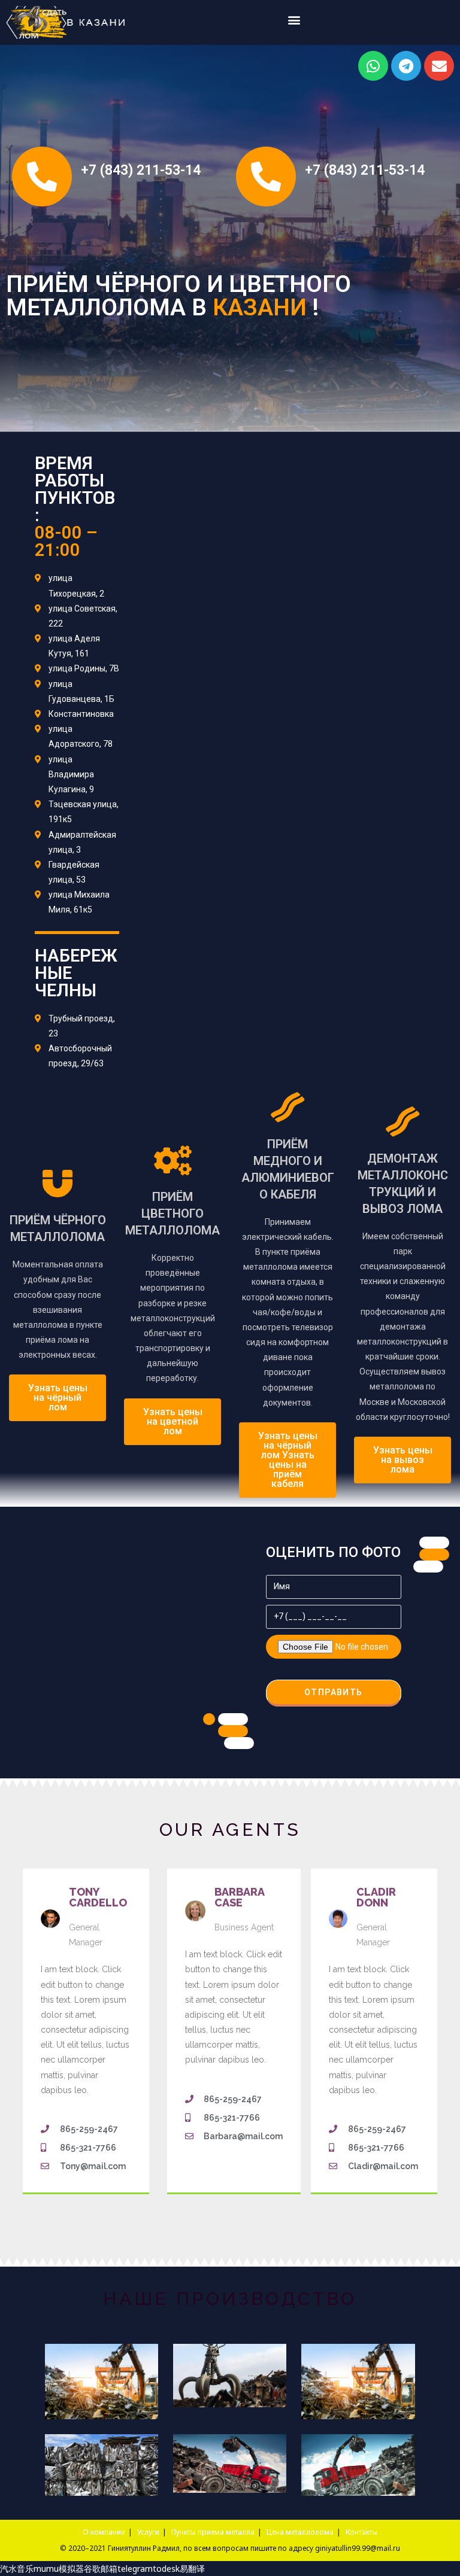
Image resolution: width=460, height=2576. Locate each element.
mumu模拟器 (59, 2569)
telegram (135, 2569)
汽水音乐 (17, 2569)
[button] (294, 19)
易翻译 (192, 2569)
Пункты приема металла (213, 2532)
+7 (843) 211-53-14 (141, 170)
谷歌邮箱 (101, 2569)
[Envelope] (439, 66)
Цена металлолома (300, 2532)
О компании (104, 2532)
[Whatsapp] (373, 66)
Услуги (148, 2532)
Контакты (362, 2532)
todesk (166, 2569)
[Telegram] (406, 66)
